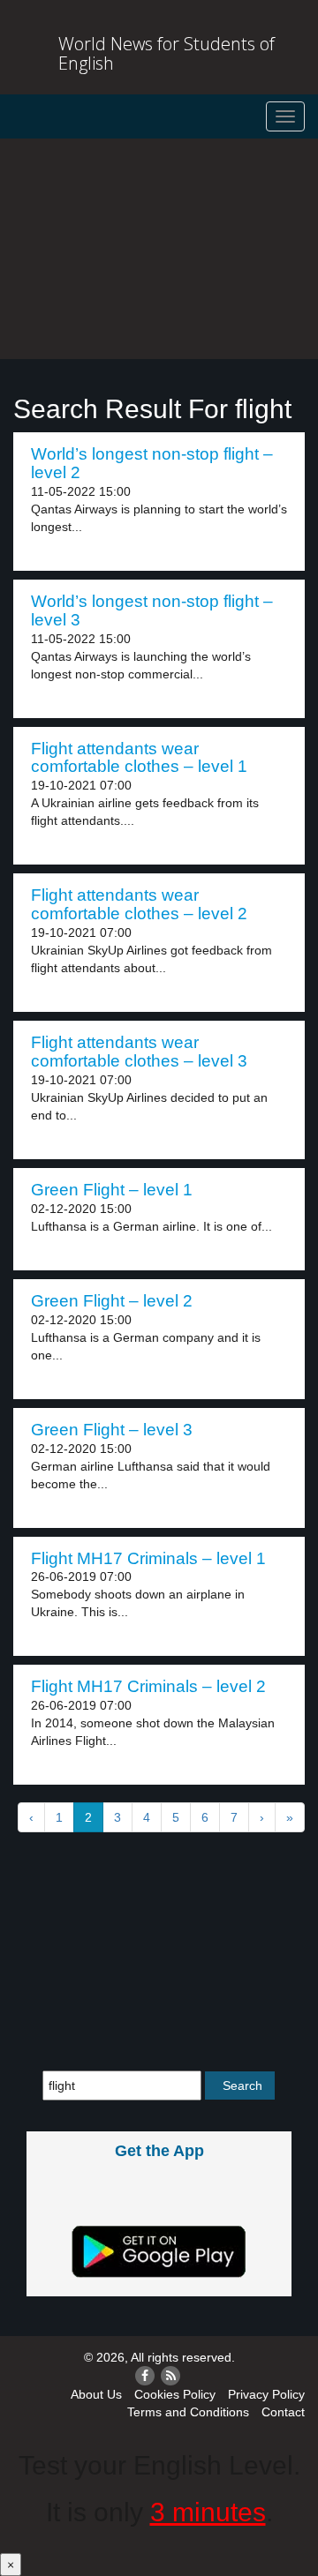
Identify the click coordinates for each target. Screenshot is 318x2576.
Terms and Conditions (188, 2412)
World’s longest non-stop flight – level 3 (152, 610)
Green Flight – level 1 (112, 1190)
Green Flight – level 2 (112, 1301)
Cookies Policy (175, 2394)
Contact (283, 2412)
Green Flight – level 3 (112, 1430)
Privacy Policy (266, 2394)
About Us (96, 2394)
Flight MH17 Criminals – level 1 (148, 1558)
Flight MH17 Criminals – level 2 (148, 1686)
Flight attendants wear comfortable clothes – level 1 (139, 758)
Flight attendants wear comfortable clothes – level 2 (139, 904)
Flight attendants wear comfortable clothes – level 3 (139, 1052)
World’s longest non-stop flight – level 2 (152, 463)
